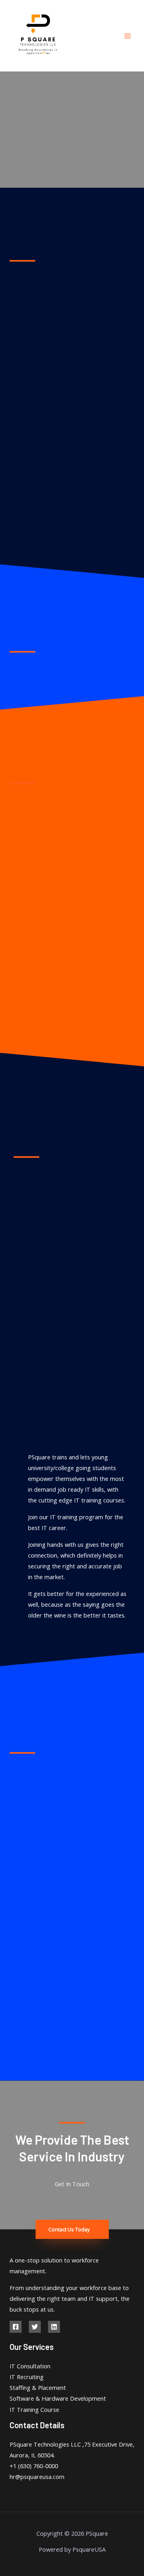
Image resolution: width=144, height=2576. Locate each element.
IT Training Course (34, 2409)
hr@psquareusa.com (37, 2477)
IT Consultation (30, 2366)
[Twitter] (35, 2327)
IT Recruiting (27, 2377)
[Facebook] (16, 2327)
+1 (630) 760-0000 (34, 2466)
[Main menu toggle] (128, 36)
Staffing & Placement (38, 2387)
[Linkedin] (54, 2327)
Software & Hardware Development (58, 2398)
